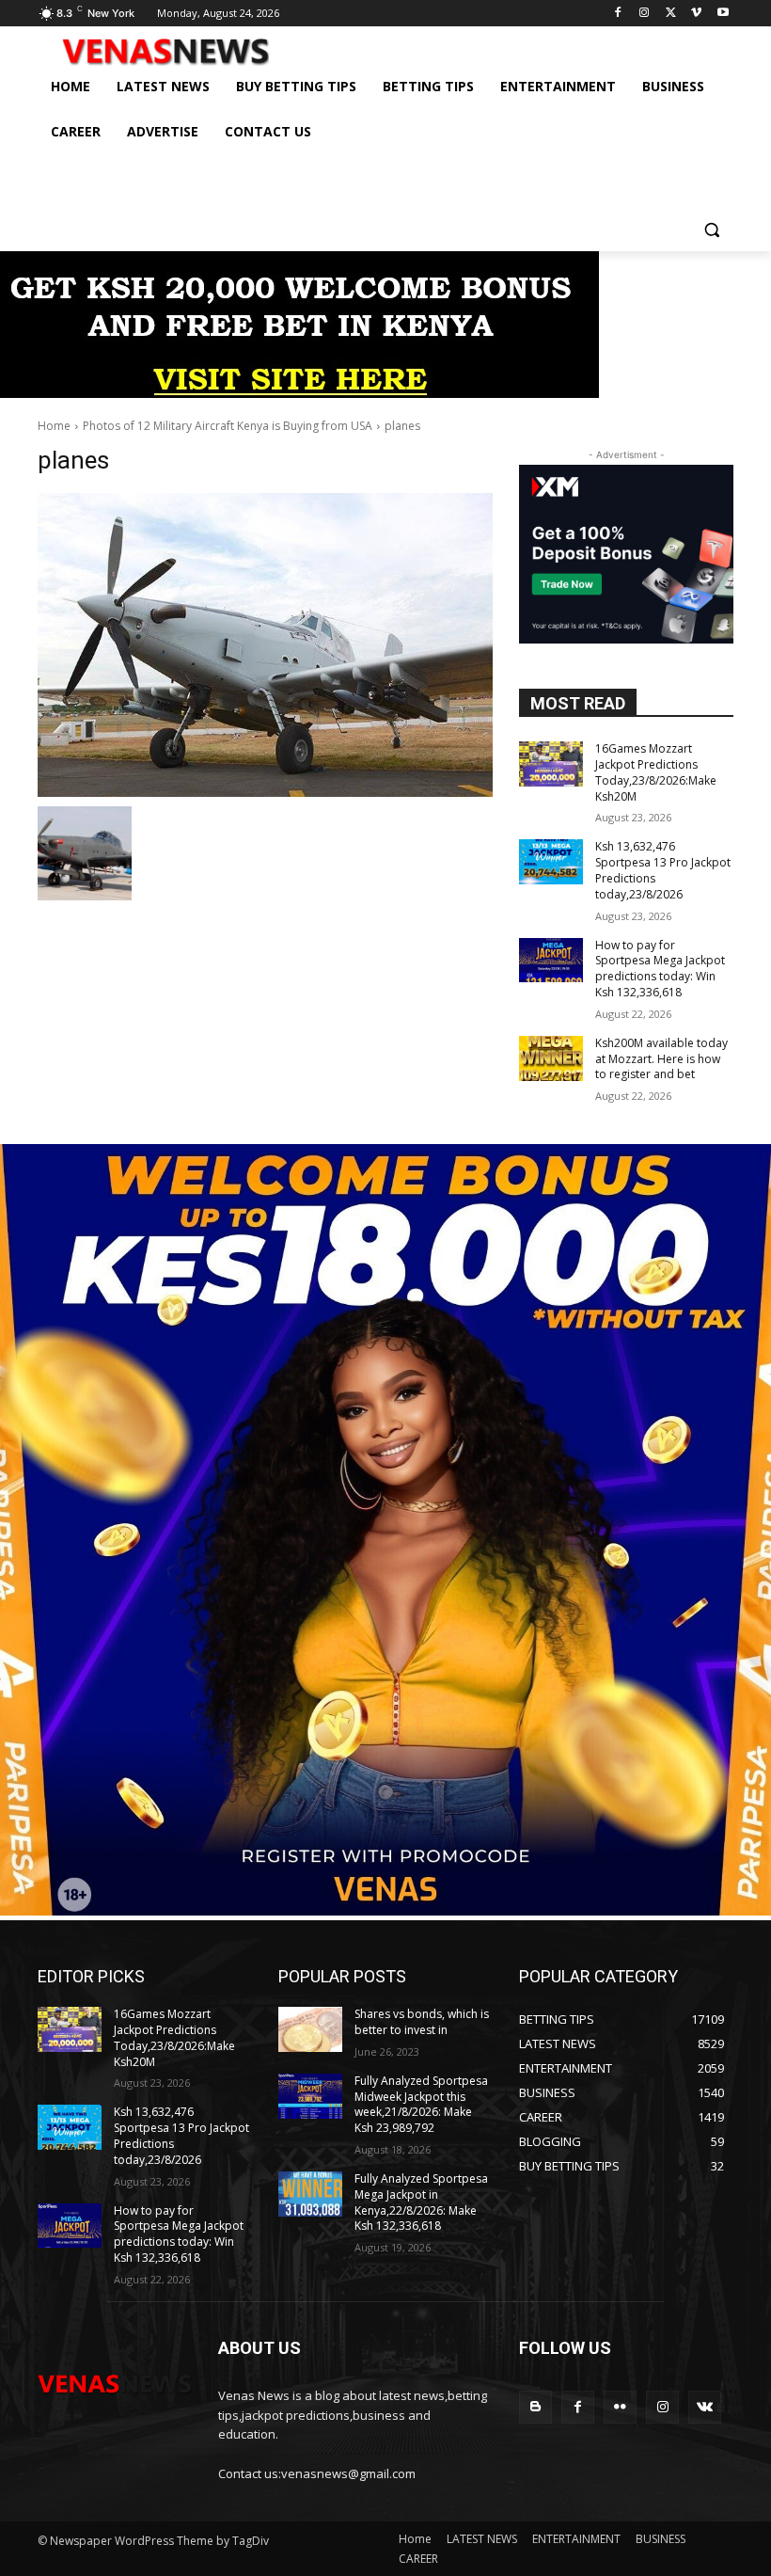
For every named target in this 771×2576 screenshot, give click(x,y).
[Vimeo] (696, 14)
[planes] (265, 645)
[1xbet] (299, 393)
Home (54, 426)
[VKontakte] (705, 2407)
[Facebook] (618, 14)
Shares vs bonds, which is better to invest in (422, 2022)
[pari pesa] (385, 1910)
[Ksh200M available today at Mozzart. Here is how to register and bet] (551, 1058)
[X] (671, 14)
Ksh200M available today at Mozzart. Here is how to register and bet (661, 1059)
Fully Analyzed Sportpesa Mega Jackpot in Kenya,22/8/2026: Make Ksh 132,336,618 (421, 2202)
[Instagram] (645, 14)
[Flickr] (620, 2407)
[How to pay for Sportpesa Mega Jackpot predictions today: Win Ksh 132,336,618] (551, 961)
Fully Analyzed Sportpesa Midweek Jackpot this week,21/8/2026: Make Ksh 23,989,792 (421, 2104)
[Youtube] (723, 14)
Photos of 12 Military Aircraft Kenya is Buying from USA (228, 426)
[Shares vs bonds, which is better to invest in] (310, 2029)
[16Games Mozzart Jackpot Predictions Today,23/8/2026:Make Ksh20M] (551, 764)
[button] (711, 229)
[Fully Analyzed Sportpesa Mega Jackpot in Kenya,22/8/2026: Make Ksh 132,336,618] (310, 2194)
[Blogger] (535, 2407)
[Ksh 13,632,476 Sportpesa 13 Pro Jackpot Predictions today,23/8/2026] (551, 862)
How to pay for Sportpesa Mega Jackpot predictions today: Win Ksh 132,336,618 (660, 969)
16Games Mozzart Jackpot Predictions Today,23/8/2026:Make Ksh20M (656, 772)
